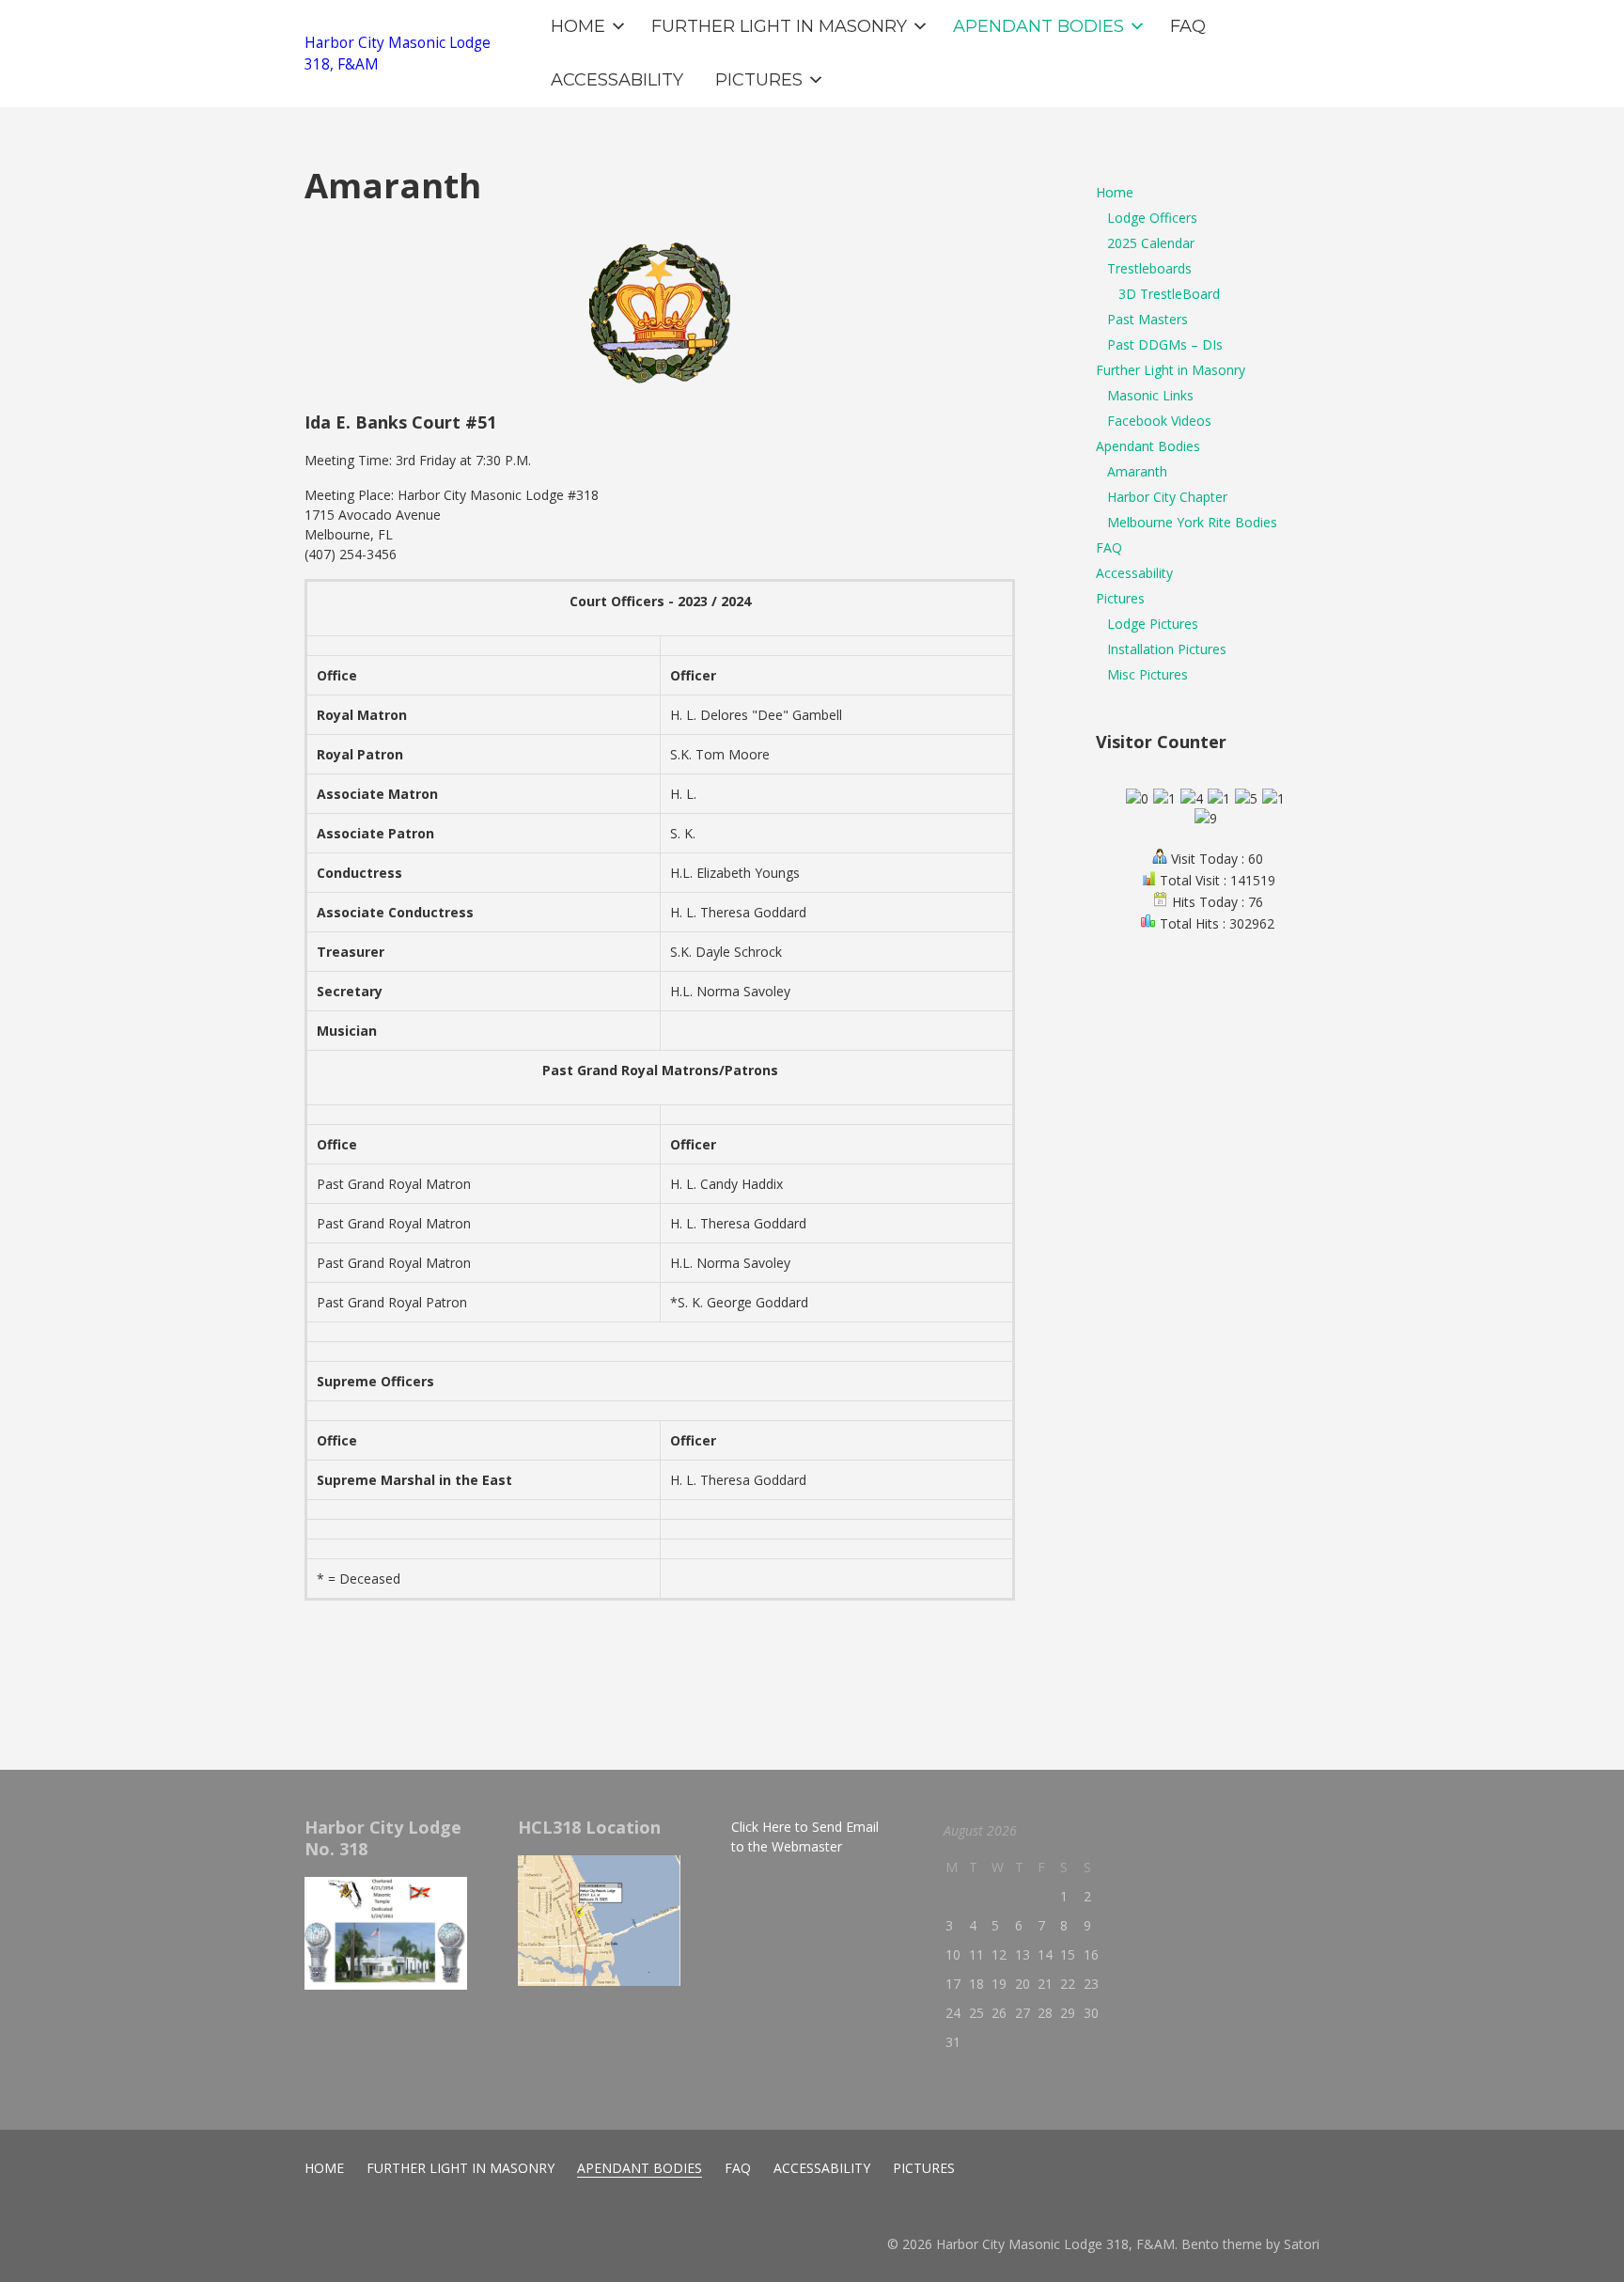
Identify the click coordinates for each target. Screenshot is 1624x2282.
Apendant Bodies (1148, 446)
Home (1115, 192)
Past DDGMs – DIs (1165, 344)
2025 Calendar (1151, 243)
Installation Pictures (1167, 649)
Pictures (1120, 598)
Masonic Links (1150, 395)
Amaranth (1137, 471)
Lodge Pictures (1153, 624)
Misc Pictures (1148, 674)
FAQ (1109, 547)
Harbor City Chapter (1167, 497)
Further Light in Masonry (1171, 370)
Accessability (1134, 573)
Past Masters (1148, 319)
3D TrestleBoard (1169, 294)
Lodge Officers (1152, 218)
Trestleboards (1149, 268)
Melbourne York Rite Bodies (1192, 522)
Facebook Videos (1159, 421)
